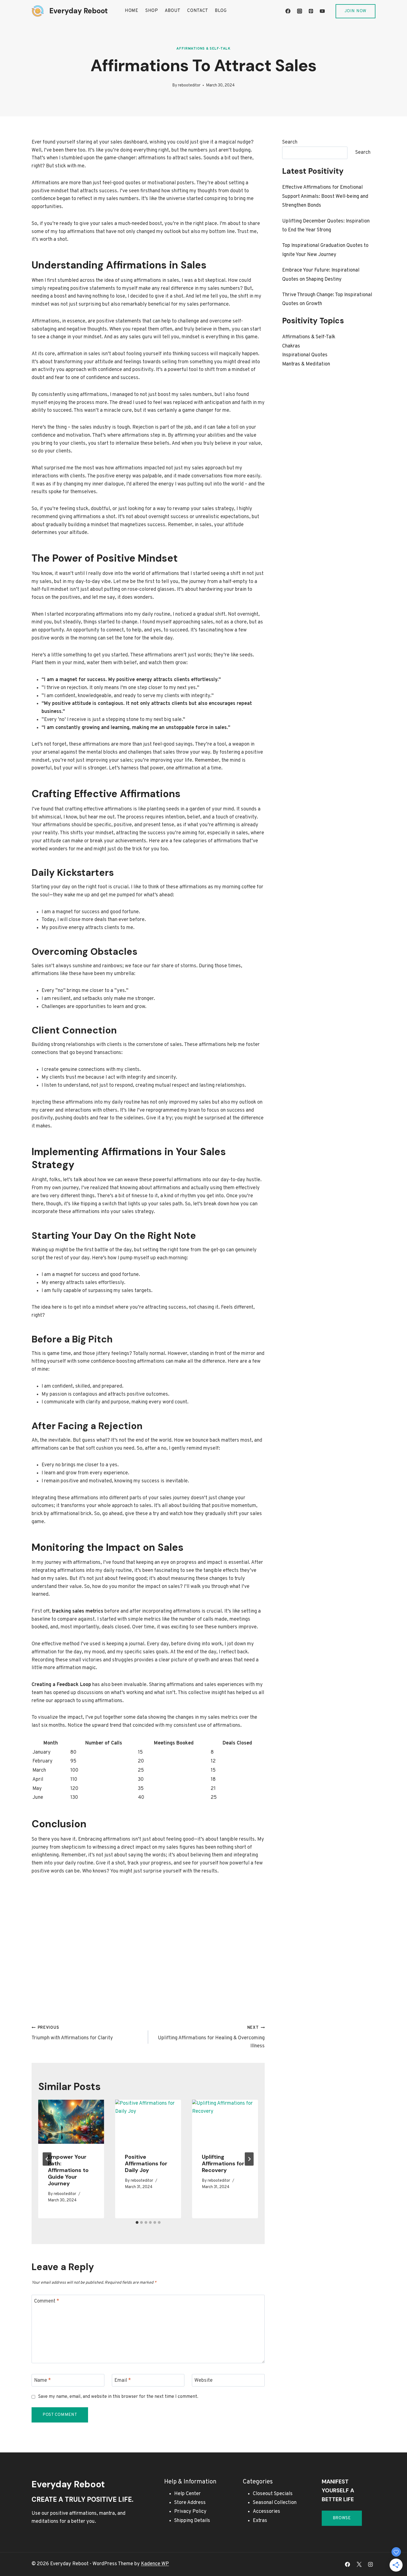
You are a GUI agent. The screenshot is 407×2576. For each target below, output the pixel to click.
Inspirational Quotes (305, 355)
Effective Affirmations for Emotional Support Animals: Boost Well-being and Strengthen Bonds (325, 196)
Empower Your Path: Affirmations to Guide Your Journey (68, 2170)
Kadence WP (155, 2564)
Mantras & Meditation (306, 364)
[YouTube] (322, 11)
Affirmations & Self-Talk (203, 49)
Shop (152, 11)
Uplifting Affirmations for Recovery (223, 2163)
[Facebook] (288, 11)
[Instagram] (300, 11)
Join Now (356, 11)
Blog (221, 11)
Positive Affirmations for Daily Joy (146, 2163)
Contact (198, 11)
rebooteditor (189, 85)
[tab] (137, 2222)
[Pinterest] (311, 11)
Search (290, 142)
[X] (359, 2564)
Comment (47, 2301)
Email (123, 2381)
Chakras (291, 346)
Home (132, 11)
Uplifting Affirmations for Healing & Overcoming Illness (211, 2037)
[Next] (249, 2159)
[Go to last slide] (47, 2159)
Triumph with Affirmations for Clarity (72, 2033)
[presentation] (71, 2122)
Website (203, 2381)
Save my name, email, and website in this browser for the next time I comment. (118, 2397)
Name (42, 2381)
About (173, 11)
